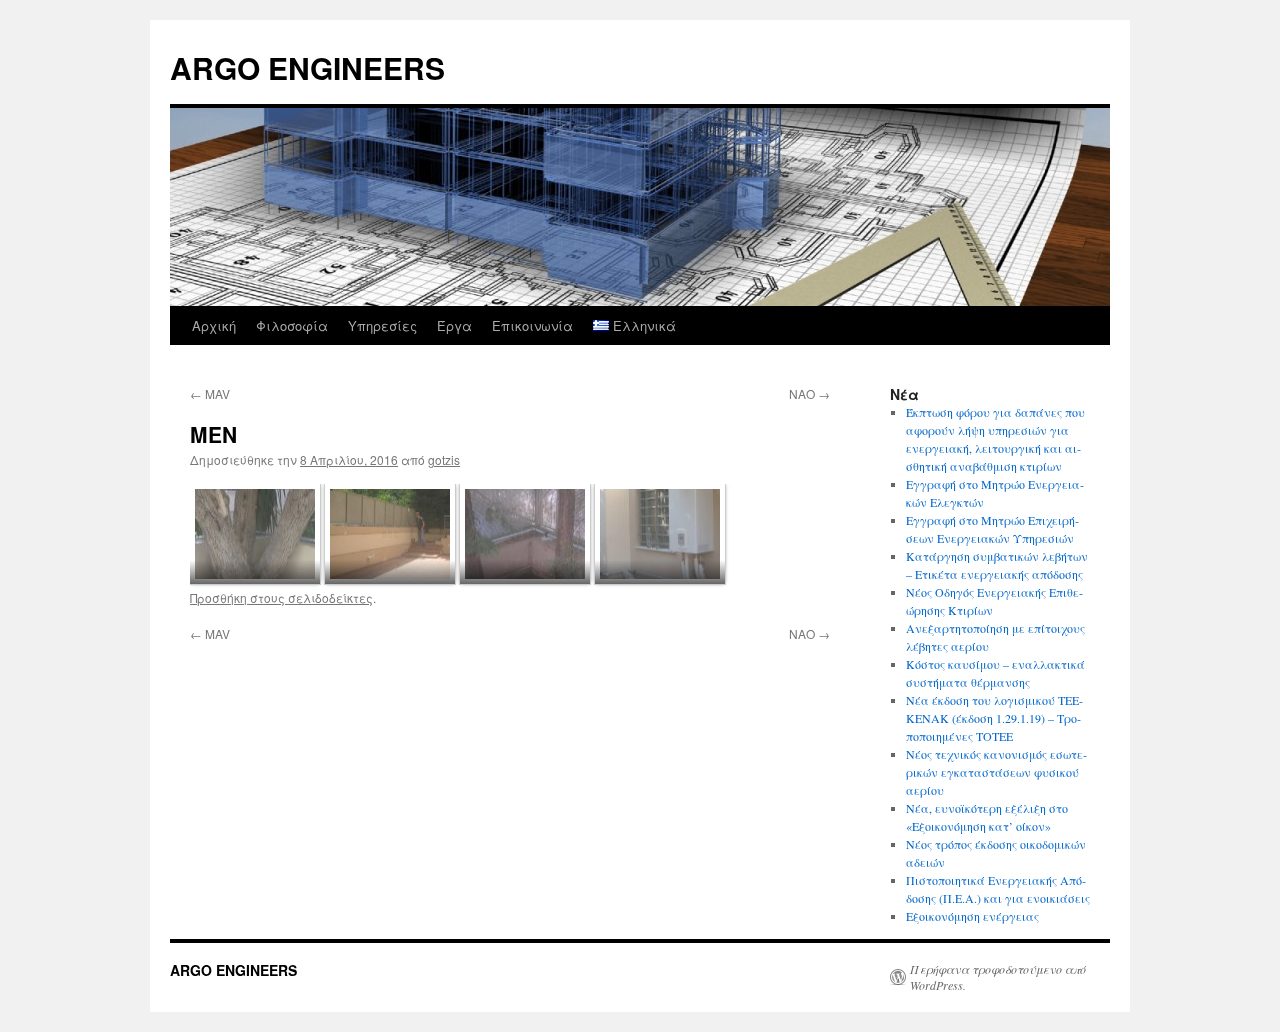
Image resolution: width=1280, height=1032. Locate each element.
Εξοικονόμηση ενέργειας (972, 916)
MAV (210, 393)
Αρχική (214, 325)
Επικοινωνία (532, 325)
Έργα (454, 325)
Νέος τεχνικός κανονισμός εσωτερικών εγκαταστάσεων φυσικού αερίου (996, 772)
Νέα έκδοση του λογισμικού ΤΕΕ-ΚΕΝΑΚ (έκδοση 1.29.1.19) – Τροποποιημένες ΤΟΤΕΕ (994, 718)
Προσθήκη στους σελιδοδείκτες (281, 597)
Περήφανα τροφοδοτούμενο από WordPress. (998, 977)
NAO (809, 393)
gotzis (444, 459)
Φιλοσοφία (292, 325)
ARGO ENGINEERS (307, 67)
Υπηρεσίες (382, 325)
